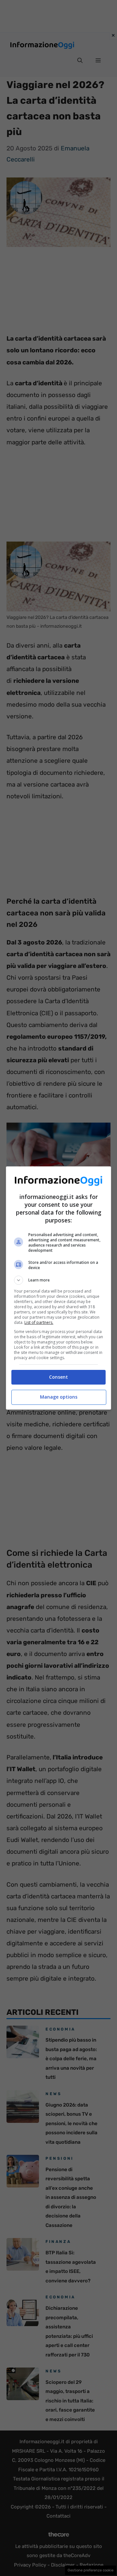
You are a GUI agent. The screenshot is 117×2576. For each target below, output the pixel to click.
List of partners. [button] (39, 1322)
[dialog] (58, 1288)
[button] (58, 1280)
